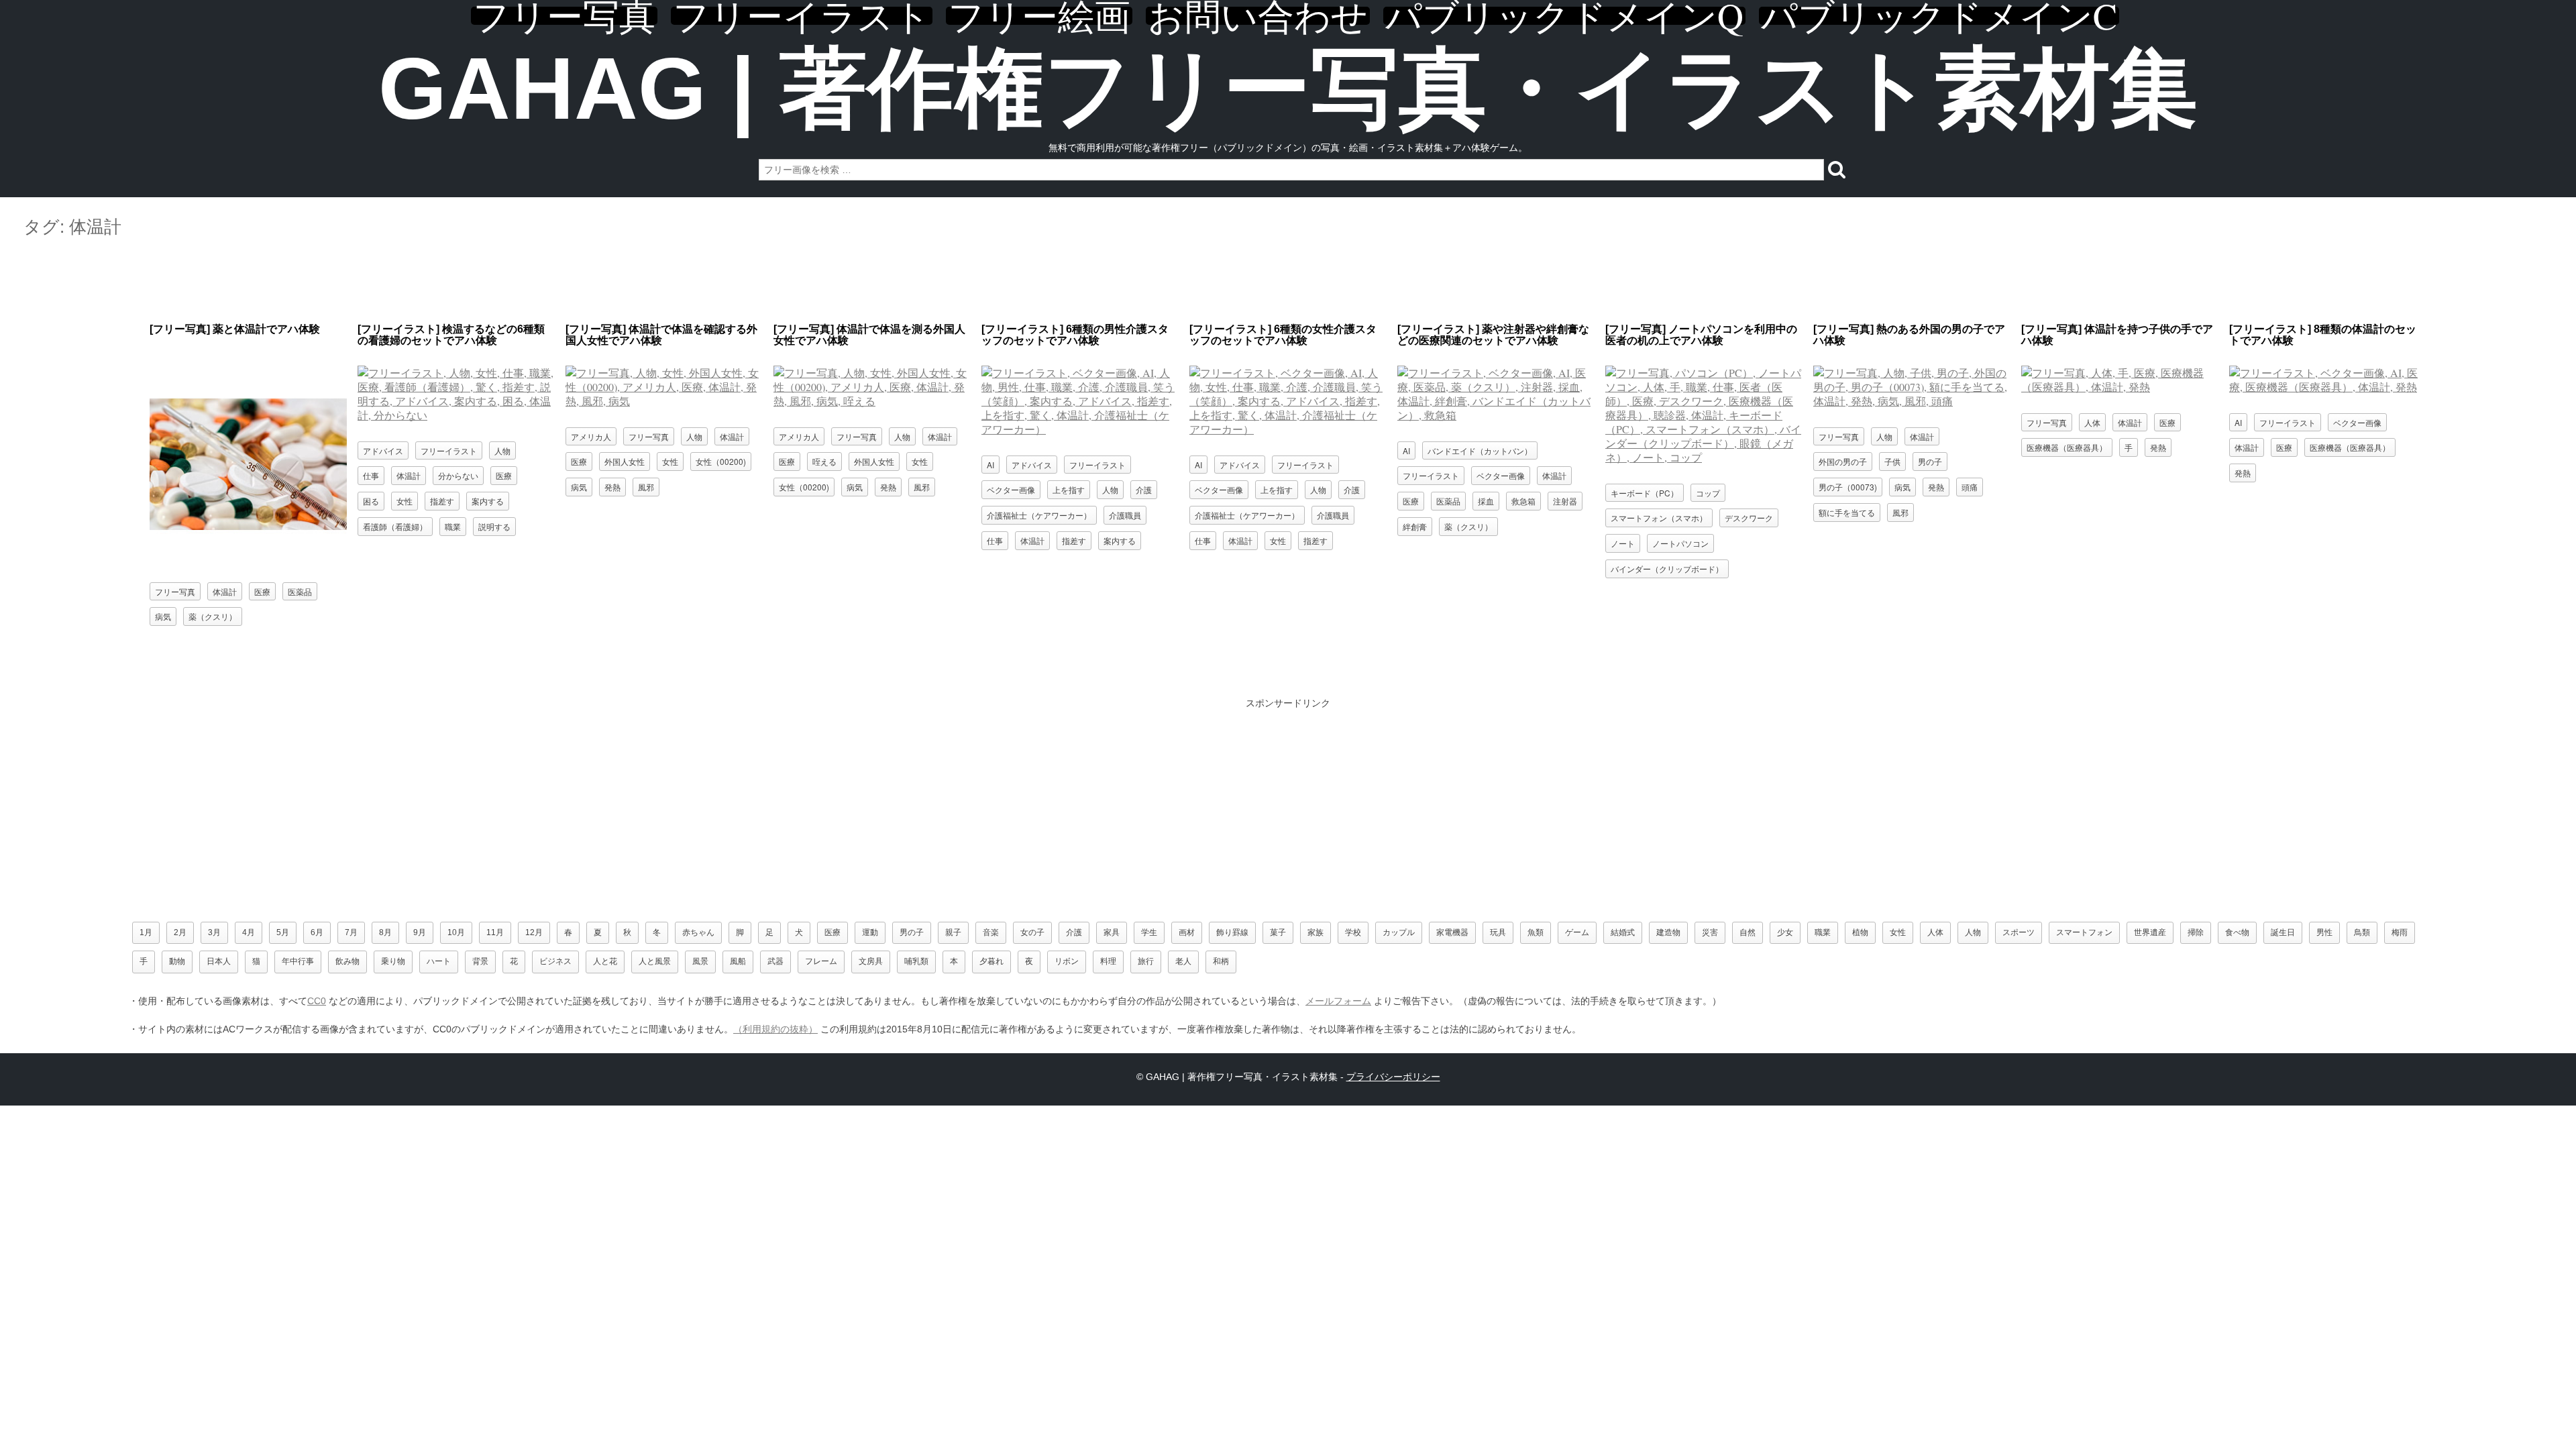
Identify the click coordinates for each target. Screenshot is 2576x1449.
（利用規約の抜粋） (775, 1029)
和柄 (1221, 961)
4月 (249, 932)
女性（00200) (721, 461)
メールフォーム (1338, 1001)
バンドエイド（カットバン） (1480, 450)
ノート (1623, 543)
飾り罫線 (1232, 932)
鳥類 (2362, 932)
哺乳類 (916, 961)
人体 (2092, 422)
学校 (1353, 932)
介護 (1144, 489)
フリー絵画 (1039, 16)
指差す (442, 501)
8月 (385, 932)
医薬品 (300, 591)
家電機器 (1452, 932)
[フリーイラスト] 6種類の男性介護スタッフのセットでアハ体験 (1075, 335)
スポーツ (2019, 932)
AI (990, 465)
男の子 (1930, 461)
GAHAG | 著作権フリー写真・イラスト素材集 (1288, 89)
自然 (1748, 932)
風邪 (646, 487)
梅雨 (2400, 932)
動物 (177, 961)
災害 (1710, 932)
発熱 (612, 487)
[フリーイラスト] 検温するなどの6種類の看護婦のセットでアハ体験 (451, 335)
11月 (495, 932)
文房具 (871, 961)
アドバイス (383, 450)
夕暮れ (991, 961)
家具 (1112, 932)
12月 (534, 932)
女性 (405, 501)
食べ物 (2237, 932)
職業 (453, 526)
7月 (351, 932)
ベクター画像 (1011, 489)
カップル (1399, 932)
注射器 (1565, 501)
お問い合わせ (1258, 16)
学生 (1149, 932)
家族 (1316, 932)
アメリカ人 (591, 436)
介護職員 (1125, 515)
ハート (439, 961)
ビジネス (555, 961)
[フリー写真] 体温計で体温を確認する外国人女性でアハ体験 (661, 335)
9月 (420, 932)
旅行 (1146, 961)
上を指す (1069, 489)
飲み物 (347, 961)
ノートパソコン (1680, 543)
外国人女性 (625, 461)
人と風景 (655, 961)
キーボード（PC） (1645, 493)
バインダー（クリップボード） (1667, 569)
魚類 (1536, 932)
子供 (1892, 461)
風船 (738, 961)
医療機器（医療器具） (2067, 447)
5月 (283, 932)
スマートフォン (2084, 932)
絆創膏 (1415, 526)
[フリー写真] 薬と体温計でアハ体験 (235, 329)
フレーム (821, 961)
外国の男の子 (1843, 461)
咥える (824, 461)
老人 (1183, 961)
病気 (163, 616)
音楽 (991, 932)
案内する (488, 501)
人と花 (605, 961)
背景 (480, 961)
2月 (180, 932)
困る (371, 501)
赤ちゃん (698, 932)
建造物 (1668, 932)
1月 (146, 932)
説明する (494, 526)
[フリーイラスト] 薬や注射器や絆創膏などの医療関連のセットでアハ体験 (1493, 335)
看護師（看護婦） (395, 526)
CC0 (317, 1001)
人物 (502, 450)
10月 (456, 932)
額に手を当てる (1847, 512)
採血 (1486, 501)
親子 (953, 932)
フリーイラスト (802, 16)
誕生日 (2283, 932)
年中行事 (298, 961)
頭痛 (1970, 487)
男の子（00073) (1848, 487)
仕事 (371, 475)
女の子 (1032, 932)
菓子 (1278, 932)
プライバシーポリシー (1393, 1077)
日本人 (219, 961)
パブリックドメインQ (1564, 16)
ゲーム (1577, 932)
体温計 (225, 591)
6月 (317, 932)
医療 (262, 591)
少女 (1785, 932)
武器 (775, 961)
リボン (1067, 961)
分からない (458, 475)
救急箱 (1523, 501)
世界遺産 (2150, 932)
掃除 (2196, 932)
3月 (214, 932)
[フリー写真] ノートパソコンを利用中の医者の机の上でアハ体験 (1701, 335)
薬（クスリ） (213, 616)
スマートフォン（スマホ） (1659, 518)
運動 (870, 932)
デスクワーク (1749, 518)
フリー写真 (564, 16)
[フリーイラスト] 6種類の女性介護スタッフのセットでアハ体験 (1283, 335)
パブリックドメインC (1939, 16)
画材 (1187, 932)
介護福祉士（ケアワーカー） (1039, 515)
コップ (1708, 493)
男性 (2324, 932)
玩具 (1498, 932)
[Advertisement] (1288, 281)
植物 (1860, 932)
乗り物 (393, 961)
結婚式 (1623, 932)
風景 (700, 961)
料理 (1108, 961)
